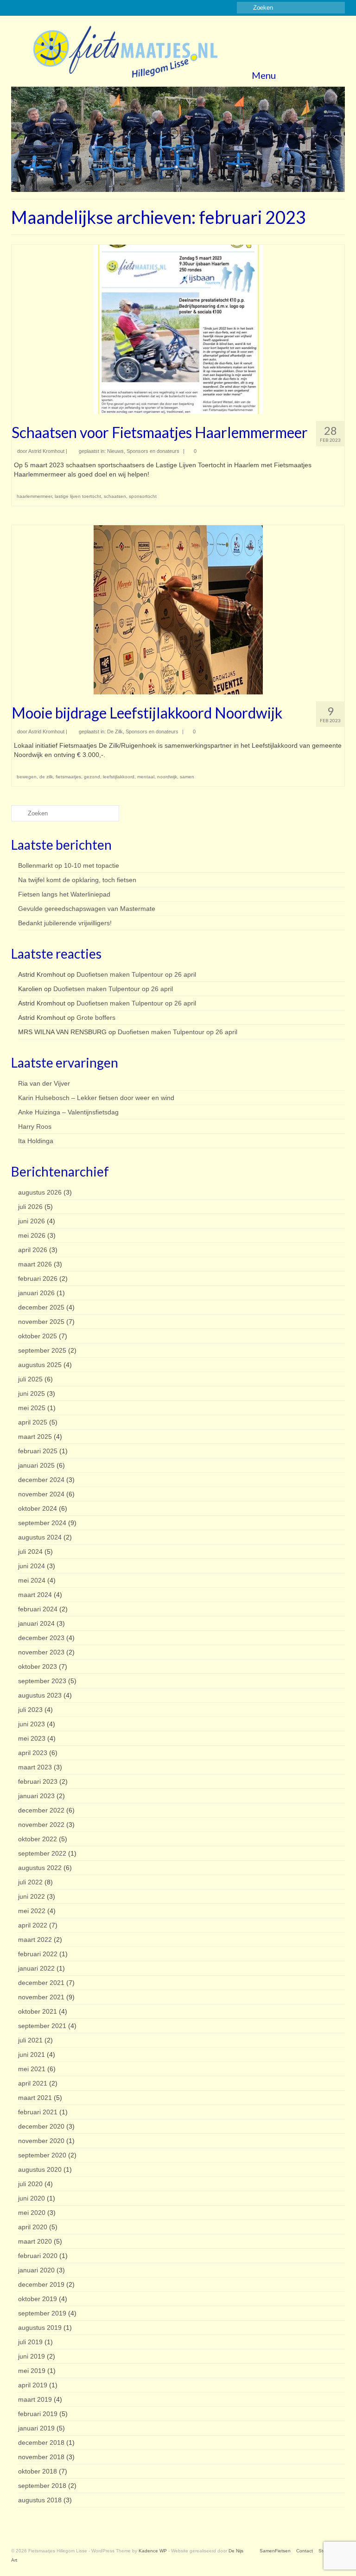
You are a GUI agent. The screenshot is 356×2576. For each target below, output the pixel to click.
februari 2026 (38, 1278)
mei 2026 (32, 1235)
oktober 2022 (38, 1839)
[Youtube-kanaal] (58, 8)
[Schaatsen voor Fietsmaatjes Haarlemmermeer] (178, 329)
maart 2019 (35, 2399)
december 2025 (41, 1307)
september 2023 (42, 1681)
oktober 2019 (38, 2299)
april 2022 (33, 1925)
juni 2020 (32, 2198)
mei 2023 (32, 1738)
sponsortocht (143, 496)
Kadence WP (153, 2551)
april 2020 (33, 2227)
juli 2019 (30, 2342)
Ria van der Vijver (44, 1083)
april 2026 (33, 1250)
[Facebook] (18, 8)
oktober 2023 (38, 1666)
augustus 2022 (40, 1868)
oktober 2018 (38, 2471)
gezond (92, 777)
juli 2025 (30, 1379)
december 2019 (41, 2284)
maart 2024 (35, 1595)
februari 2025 (38, 1451)
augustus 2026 (40, 1192)
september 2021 (42, 2026)
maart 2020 (35, 2241)
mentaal (146, 777)
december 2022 (41, 1810)
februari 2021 (38, 2112)
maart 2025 (35, 1437)
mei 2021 (32, 2069)
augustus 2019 (40, 2328)
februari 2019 (38, 2414)
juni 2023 (32, 1724)
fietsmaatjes (68, 777)
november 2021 (41, 1997)
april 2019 (33, 2385)
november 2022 (41, 1825)
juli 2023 (30, 1710)
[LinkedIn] (45, 8)
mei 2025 (32, 1408)
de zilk (46, 777)
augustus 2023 (40, 1695)
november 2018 (41, 2457)
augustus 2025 (40, 1365)
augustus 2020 (40, 2169)
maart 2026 (35, 1264)
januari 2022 (36, 1968)
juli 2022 (30, 1882)
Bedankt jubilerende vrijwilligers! (65, 923)
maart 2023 (35, 1767)
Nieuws (115, 451)
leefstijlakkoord (119, 777)
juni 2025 (32, 1393)
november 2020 (41, 2141)
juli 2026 (30, 1207)
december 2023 (41, 1638)
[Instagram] (31, 8)
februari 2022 (38, 1954)
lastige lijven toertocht (78, 496)
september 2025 (42, 1350)
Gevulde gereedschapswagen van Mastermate (87, 909)
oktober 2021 (38, 2011)
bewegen (27, 777)
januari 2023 (36, 1796)
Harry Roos (35, 1126)
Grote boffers (96, 1018)
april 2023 (33, 1753)
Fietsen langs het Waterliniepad (64, 894)
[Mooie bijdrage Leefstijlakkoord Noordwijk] (178, 609)
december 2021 (41, 1983)
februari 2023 (38, 1781)
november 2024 (41, 1494)
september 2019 (42, 2313)
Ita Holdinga (36, 1141)
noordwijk (167, 777)
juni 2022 (32, 1896)
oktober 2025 (38, 1336)
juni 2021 (32, 2054)
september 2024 (42, 1523)
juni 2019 (32, 2356)
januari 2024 (36, 1623)
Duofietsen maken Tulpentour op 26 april (136, 974)
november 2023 (41, 1652)
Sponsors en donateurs (153, 451)
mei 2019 (32, 2371)
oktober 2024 (38, 1508)
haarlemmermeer (34, 496)
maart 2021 (35, 2098)
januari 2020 (36, 2270)
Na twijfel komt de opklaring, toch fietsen (77, 880)
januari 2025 (36, 1465)
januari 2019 (36, 2428)
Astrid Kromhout (46, 451)
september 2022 (42, 1853)
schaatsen (115, 496)
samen (187, 777)
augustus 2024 (40, 1537)
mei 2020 (32, 2213)
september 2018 (42, 2486)
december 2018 (41, 2442)
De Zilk (115, 731)
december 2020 (41, 2126)
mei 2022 (32, 1911)
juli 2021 (30, 2040)
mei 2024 (32, 1580)
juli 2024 (30, 1552)
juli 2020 (30, 2184)
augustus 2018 (40, 2500)
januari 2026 (36, 1293)
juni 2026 (32, 1221)
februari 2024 (38, 1609)
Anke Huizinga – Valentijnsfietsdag (68, 1112)
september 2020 (42, 2155)
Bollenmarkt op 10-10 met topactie (69, 865)
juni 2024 (32, 1566)
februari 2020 (38, 2256)
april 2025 (33, 1422)
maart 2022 (35, 1940)
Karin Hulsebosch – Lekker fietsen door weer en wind (96, 1098)
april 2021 (33, 2083)
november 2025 (41, 1322)
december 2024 (41, 1480)
